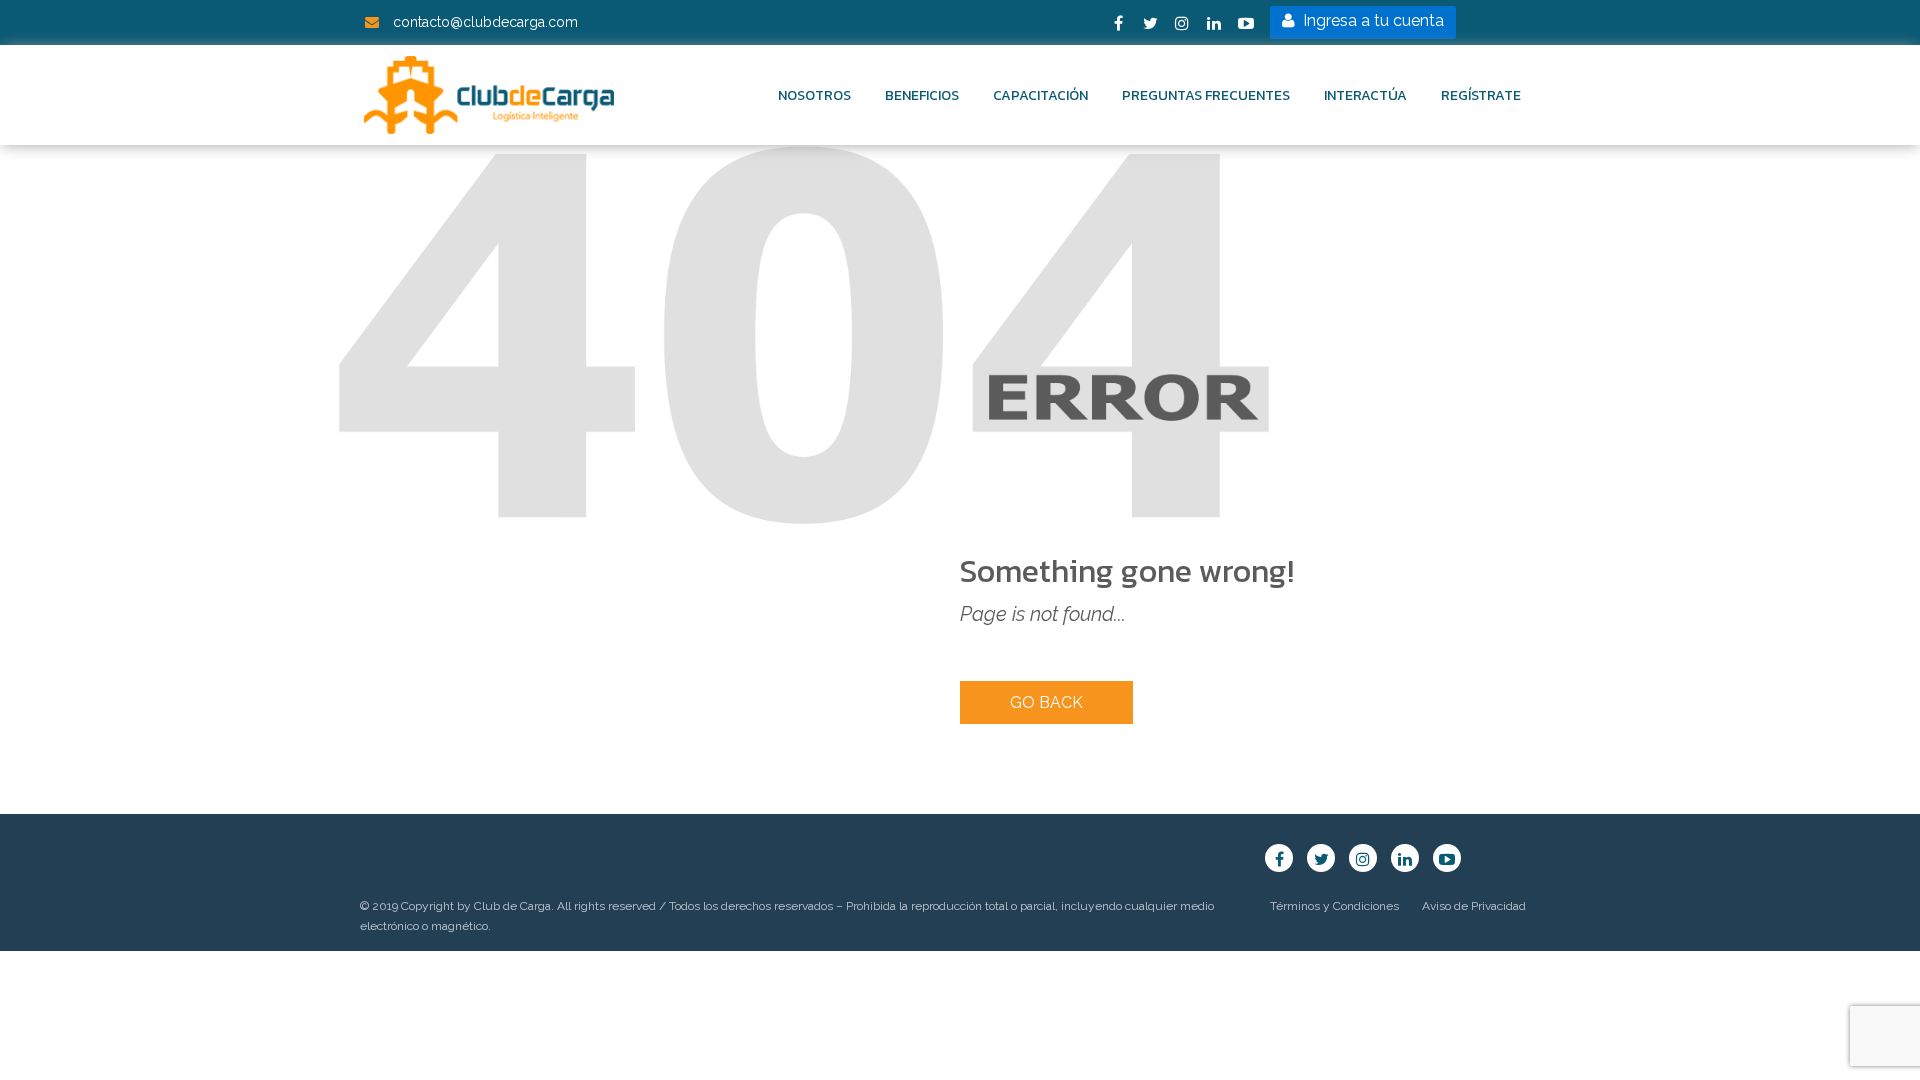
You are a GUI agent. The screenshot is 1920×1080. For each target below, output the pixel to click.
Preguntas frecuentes (1206, 95)
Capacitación (1040, 95)
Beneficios (922, 95)
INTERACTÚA (1365, 95)
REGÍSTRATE (1481, 95)
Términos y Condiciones (1334, 906)
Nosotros (814, 95)
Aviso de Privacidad (1474, 906)
